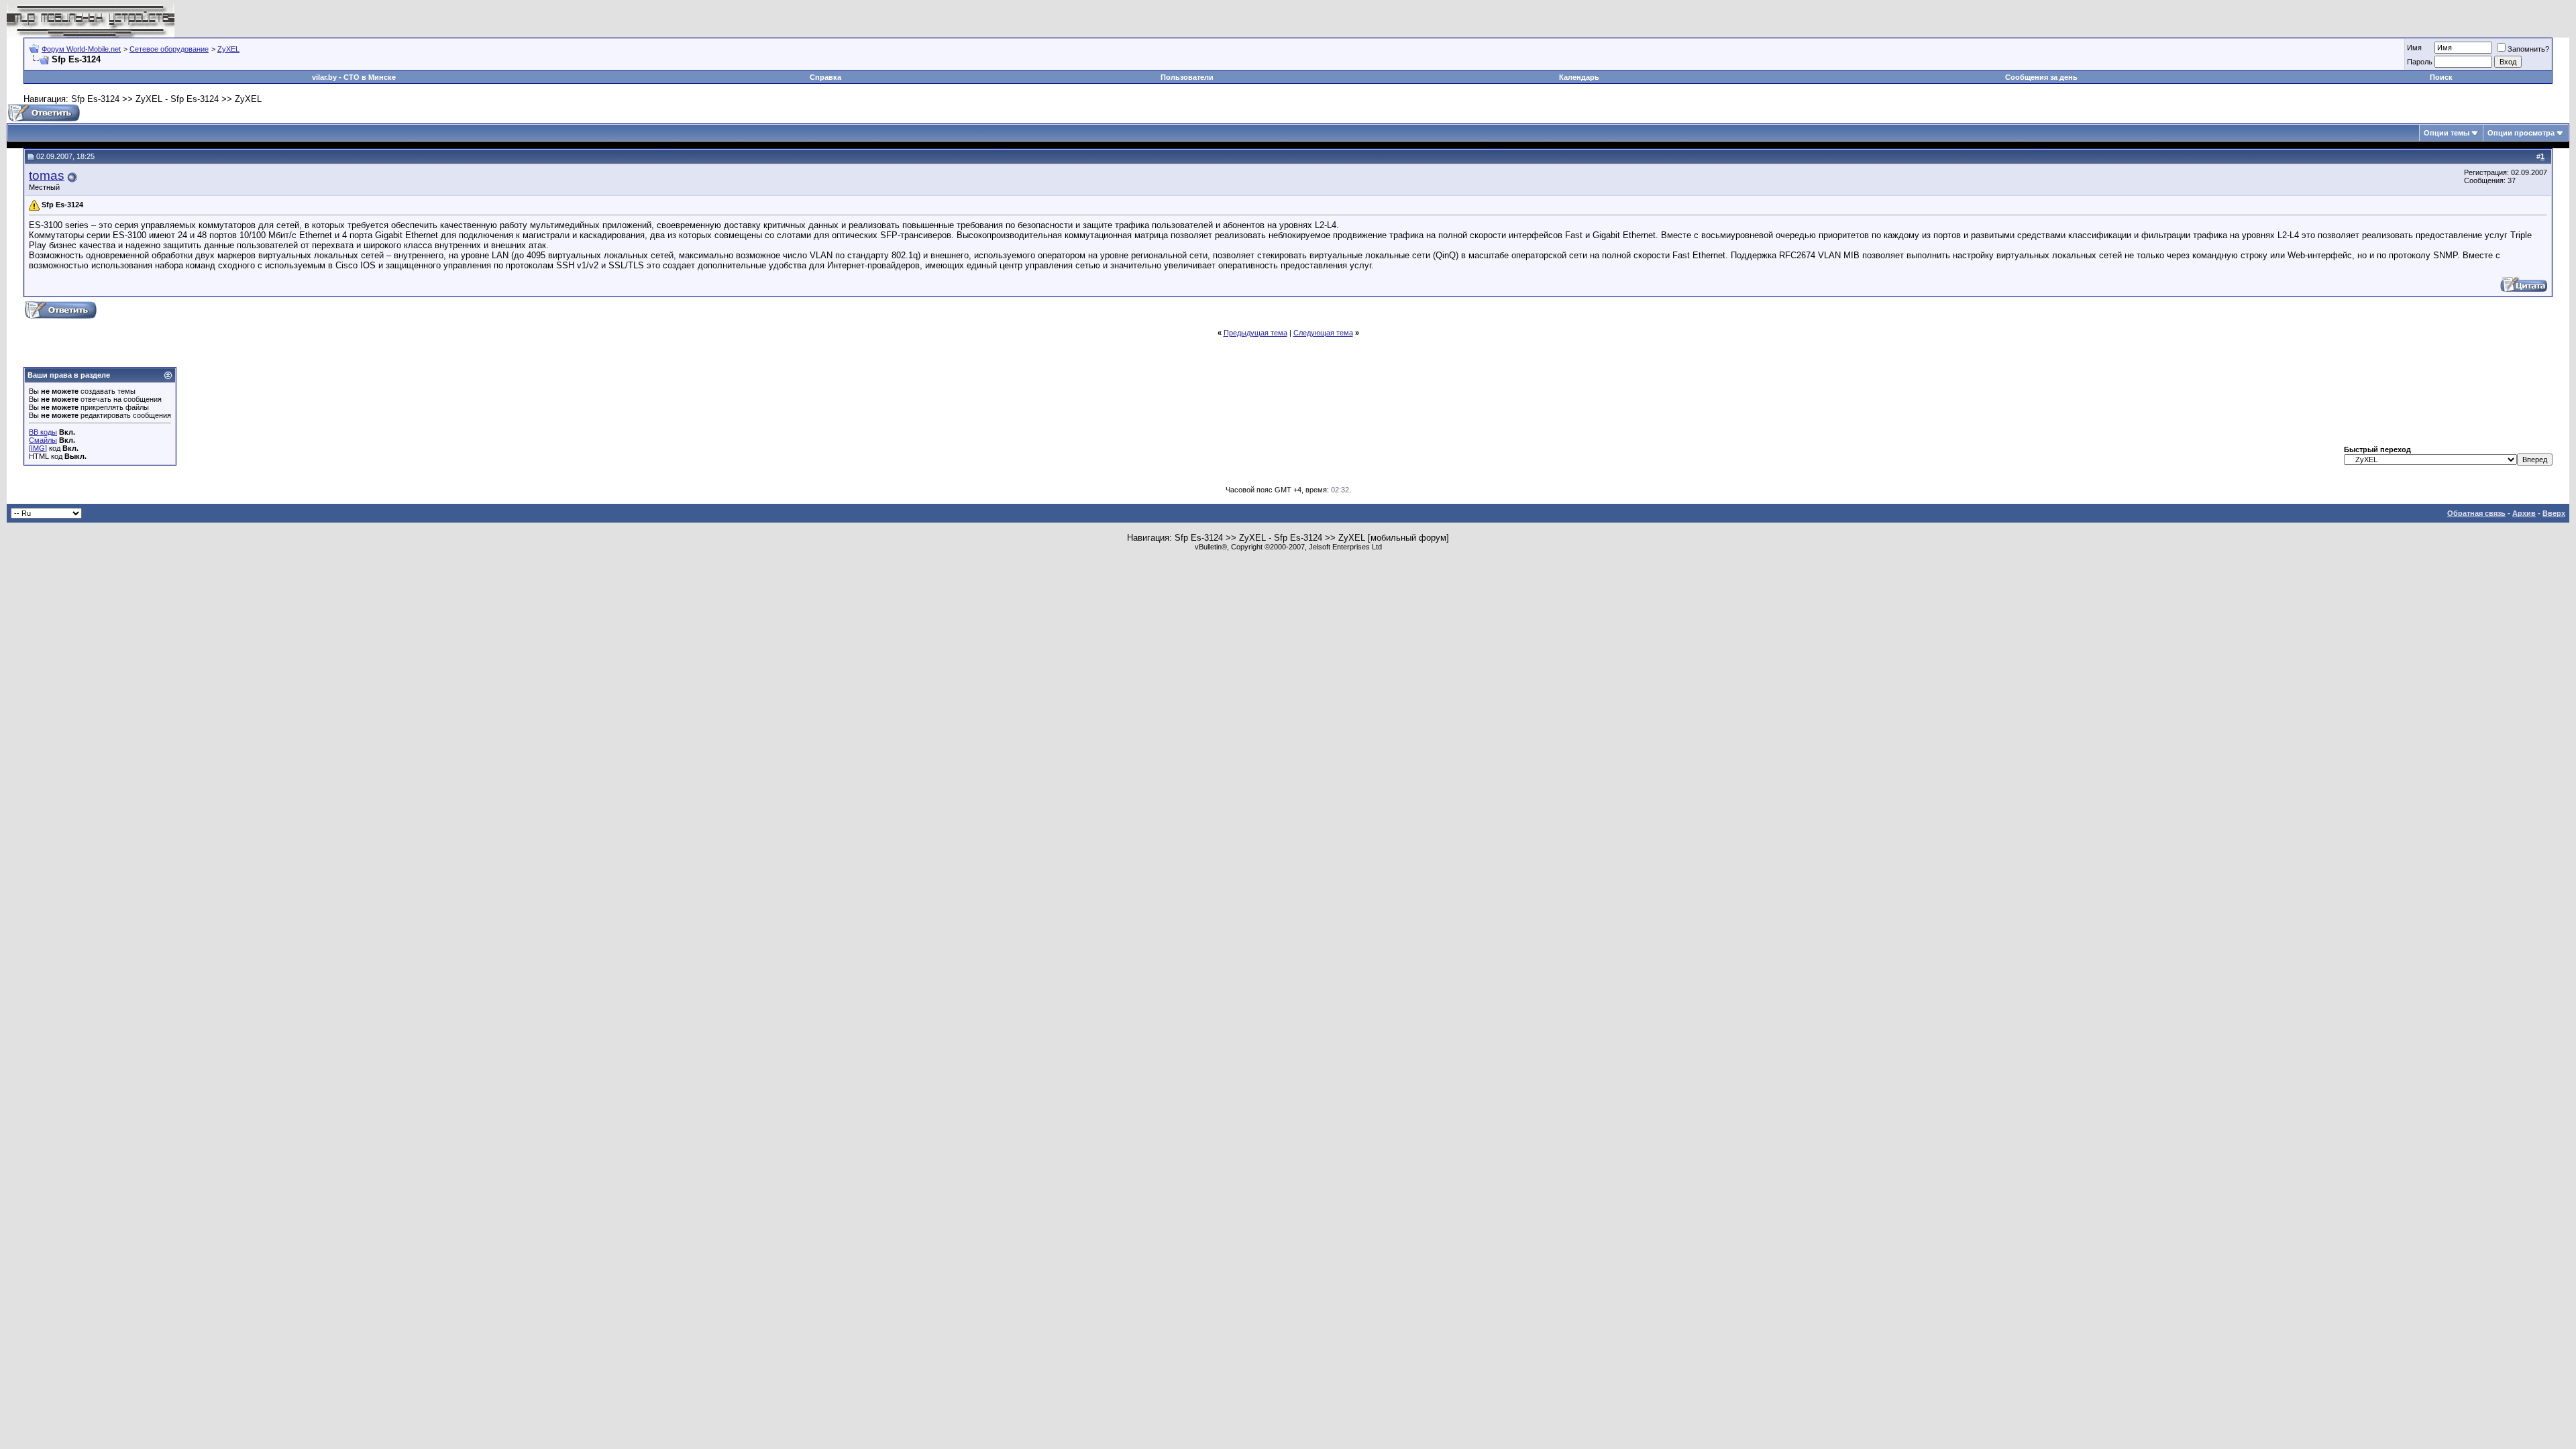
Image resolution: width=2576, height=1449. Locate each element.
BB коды (43, 432)
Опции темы (2447, 133)
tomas (47, 175)
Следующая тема (1323, 333)
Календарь (1579, 77)
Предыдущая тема (1255, 333)
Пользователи (1187, 77)
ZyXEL (228, 49)
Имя (2414, 48)
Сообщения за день (2041, 77)
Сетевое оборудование (169, 49)
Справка (825, 77)
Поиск (2441, 77)
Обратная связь (2476, 513)
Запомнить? (2528, 49)
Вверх (2554, 513)
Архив (2524, 513)
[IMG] (38, 448)
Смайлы (43, 440)
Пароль (2420, 62)
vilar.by (324, 77)
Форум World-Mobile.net (81, 49)
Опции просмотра (2521, 133)
